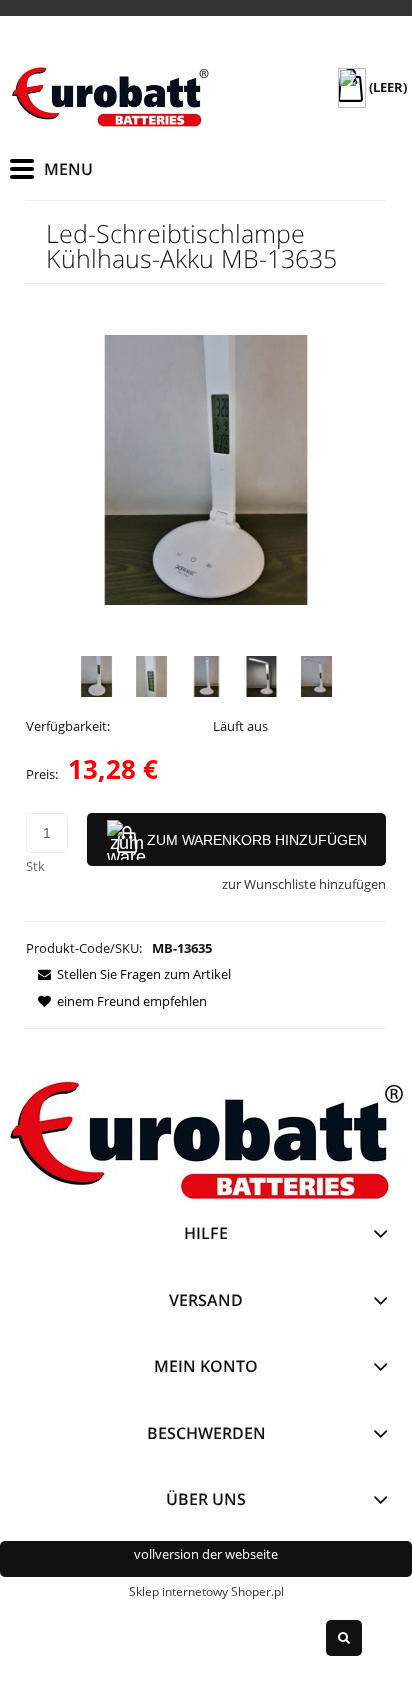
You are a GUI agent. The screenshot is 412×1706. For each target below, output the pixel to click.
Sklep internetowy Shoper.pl (206, 1591)
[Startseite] (110, 97)
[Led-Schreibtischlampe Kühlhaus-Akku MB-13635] (96, 676)
